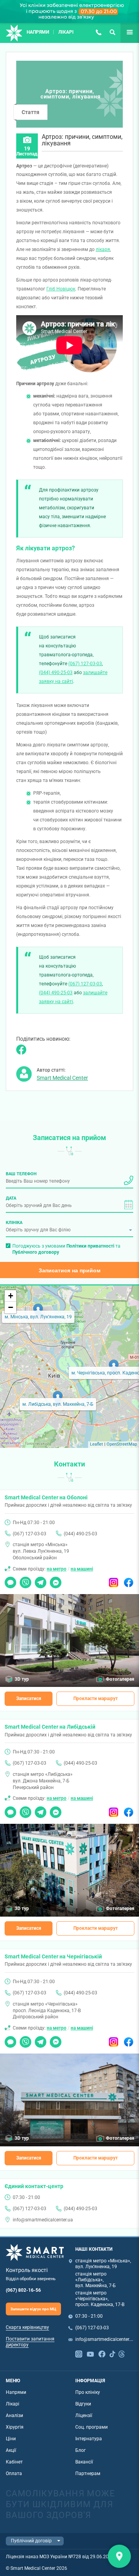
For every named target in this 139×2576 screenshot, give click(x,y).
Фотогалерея (120, 1679)
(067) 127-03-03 (98, 32)
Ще (124, 32)
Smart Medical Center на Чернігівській (53, 1956)
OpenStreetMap (122, 1444)
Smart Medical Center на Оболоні (46, 1497)
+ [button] (11, 1296)
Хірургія (15, 2427)
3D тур (22, 1679)
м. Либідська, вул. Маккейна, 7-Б (58, 1404)
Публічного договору (36, 1252)
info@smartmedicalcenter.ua (43, 2220)
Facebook (129, 1580)
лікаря (103, 249)
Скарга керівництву (27, 2327)
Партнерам (88, 2474)
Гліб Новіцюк (61, 289)
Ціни (11, 2439)
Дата (11, 1198)
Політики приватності (90, 1246)
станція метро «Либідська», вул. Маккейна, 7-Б (96, 2280)
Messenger (56, 1580)
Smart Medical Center (62, 1078)
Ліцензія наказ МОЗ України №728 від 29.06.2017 (60, 2557)
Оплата (14, 2474)
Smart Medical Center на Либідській (50, 1727)
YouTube (90, 2353)
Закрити (119, 2556)
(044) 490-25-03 (56, 673)
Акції (11, 2450)
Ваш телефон (21, 1174)
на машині (82, 1569)
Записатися (29, 1699)
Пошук (112, 32)
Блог (81, 2450)
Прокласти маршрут (96, 1699)
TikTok (112, 2353)
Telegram (41, 1580)
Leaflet (97, 1444)
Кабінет (14, 2462)
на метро (57, 1569)
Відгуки (83, 2404)
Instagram (114, 1580)
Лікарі (66, 32)
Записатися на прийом (69, 1270)
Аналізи (14, 2416)
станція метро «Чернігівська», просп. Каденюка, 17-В (100, 2299)
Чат (9, 1580)
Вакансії (84, 2462)
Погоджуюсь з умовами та (66, 1249)
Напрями (38, 32)
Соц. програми (92, 2427)
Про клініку (88, 2392)
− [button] (11, 1307)
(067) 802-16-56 (23, 2290)
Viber (25, 1580)
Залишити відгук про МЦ (33, 2309)
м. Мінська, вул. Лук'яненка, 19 (38, 1317)
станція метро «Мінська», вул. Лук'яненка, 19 (103, 2264)
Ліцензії (84, 2416)
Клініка (14, 1222)
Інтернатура (89, 2439)
